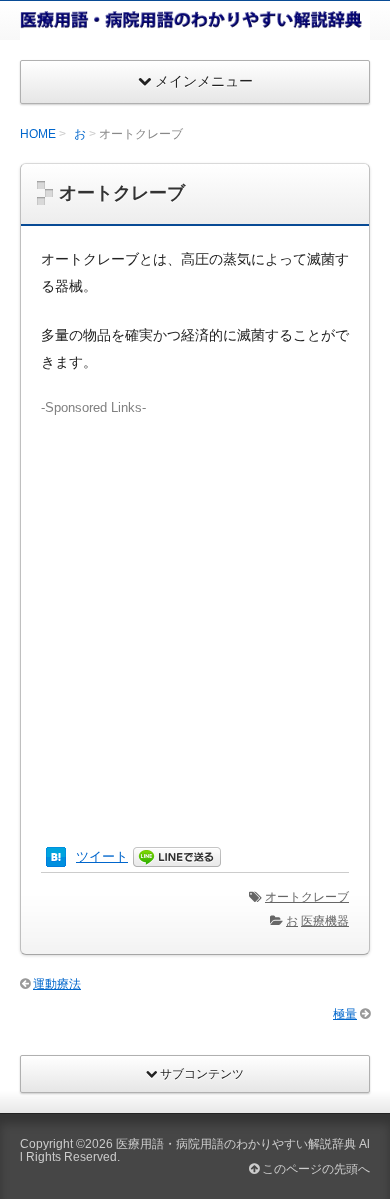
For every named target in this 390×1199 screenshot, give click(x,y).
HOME (38, 134)
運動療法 (57, 984)
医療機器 (325, 921)
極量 (345, 1014)
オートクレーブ (307, 897)
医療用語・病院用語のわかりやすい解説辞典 (236, 1144)
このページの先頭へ (314, 1169)
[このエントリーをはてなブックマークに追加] (56, 857)
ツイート (102, 856)
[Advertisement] (195, 612)
